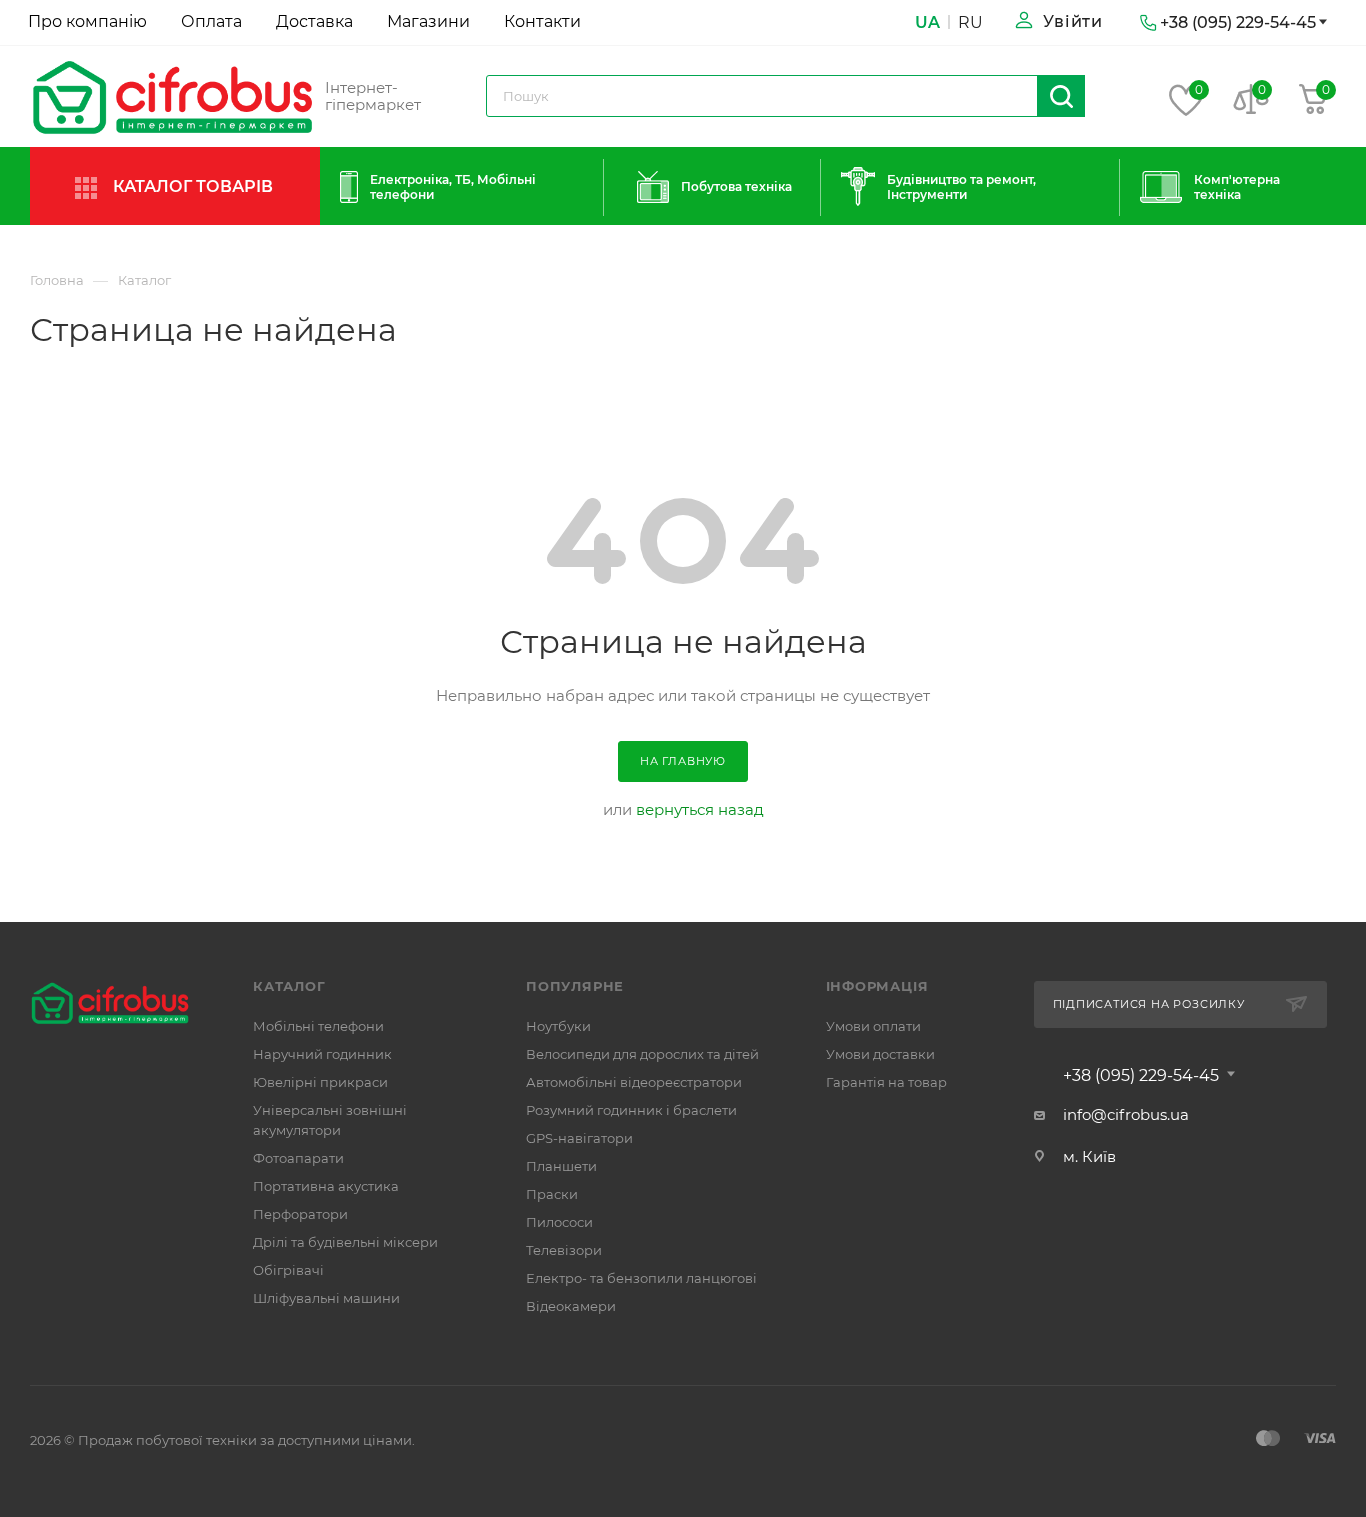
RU (970, 22)
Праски (552, 1194)
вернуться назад (700, 809)
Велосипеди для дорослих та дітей (642, 1054)
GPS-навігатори (579, 1138)
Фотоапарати (298, 1158)
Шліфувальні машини (326, 1298)
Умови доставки (880, 1054)
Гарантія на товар (886, 1082)
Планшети (561, 1166)
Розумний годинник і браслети (631, 1110)
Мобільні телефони (318, 1026)
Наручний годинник (322, 1054)
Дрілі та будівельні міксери (345, 1242)
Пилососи (559, 1222)
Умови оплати (873, 1026)
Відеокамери (571, 1306)
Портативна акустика (326, 1186)
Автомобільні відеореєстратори (634, 1082)
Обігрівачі (288, 1270)
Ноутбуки (558, 1026)
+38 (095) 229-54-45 (1141, 1076)
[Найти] (1061, 96)
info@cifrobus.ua (1126, 1114)
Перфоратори (300, 1214)
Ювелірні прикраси (320, 1082)
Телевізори (564, 1250)
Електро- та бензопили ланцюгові (641, 1278)
